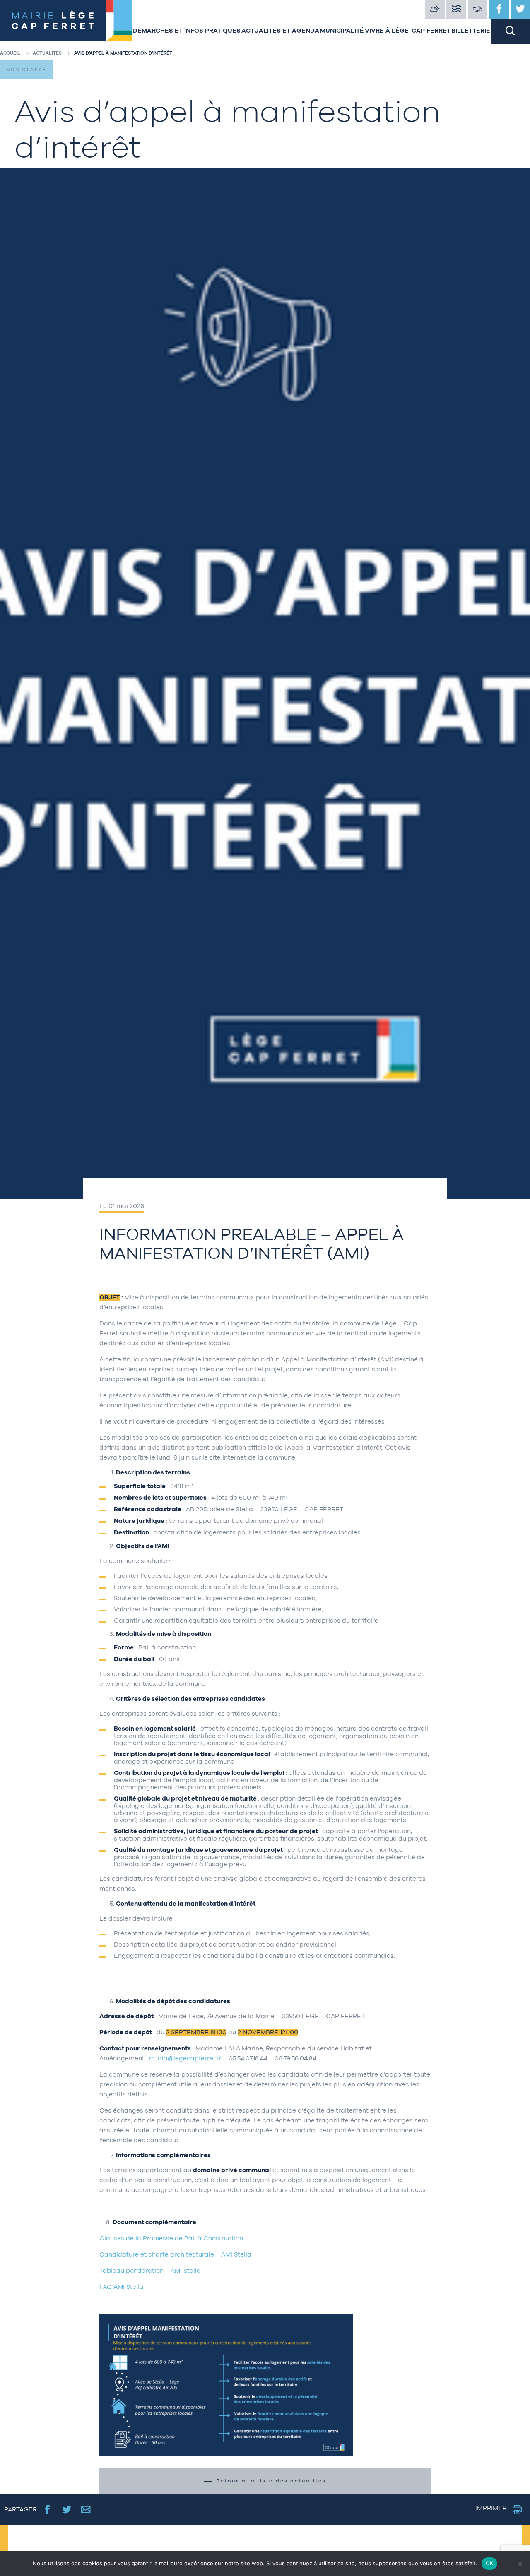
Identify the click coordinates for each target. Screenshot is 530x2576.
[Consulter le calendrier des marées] (456, 10)
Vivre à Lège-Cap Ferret (408, 30)
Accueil (10, 53)
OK (490, 2563)
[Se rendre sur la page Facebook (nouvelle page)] (47, 2509)
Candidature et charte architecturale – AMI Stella (175, 2254)
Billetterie (471, 30)
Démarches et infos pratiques (187, 30)
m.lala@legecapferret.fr (185, 2058)
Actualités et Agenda (280, 30)
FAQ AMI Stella (122, 2287)
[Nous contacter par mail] (86, 2509)
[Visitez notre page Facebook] (499, 10)
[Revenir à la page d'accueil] (66, 22)
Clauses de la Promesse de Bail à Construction (171, 2238)
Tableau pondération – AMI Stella (150, 2270)
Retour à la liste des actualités (271, 2481)
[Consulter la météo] (435, 10)
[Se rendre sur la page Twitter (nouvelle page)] (67, 2509)
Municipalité (342, 30)
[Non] (520, 2564)
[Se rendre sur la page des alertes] (478, 10)
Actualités (47, 53)
